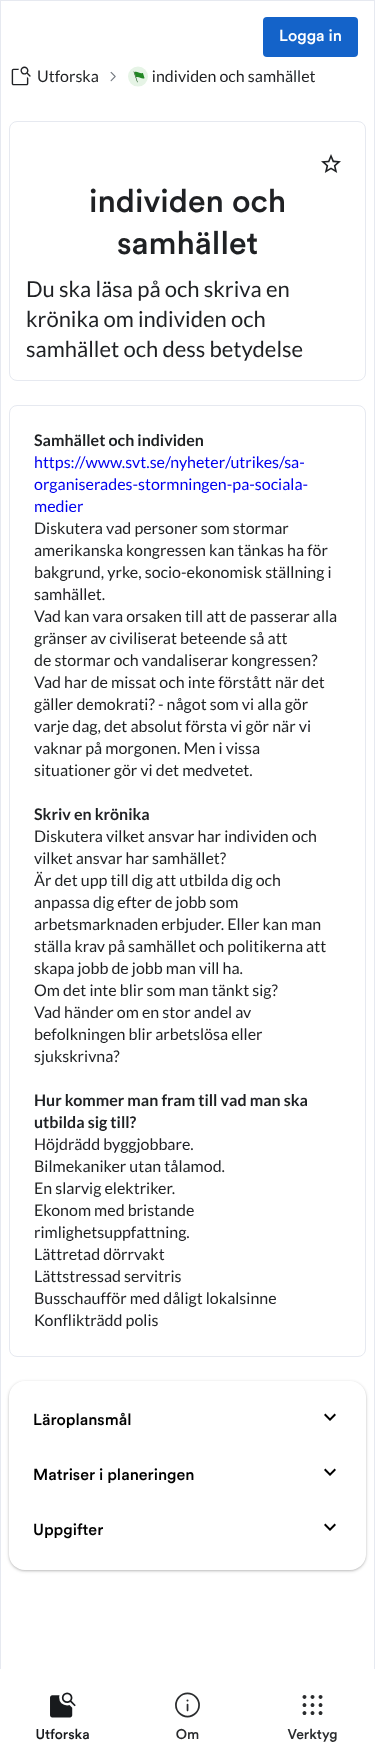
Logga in (310, 37)
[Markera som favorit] (331, 164)
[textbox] (187, 881)
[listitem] (62, 1721)
